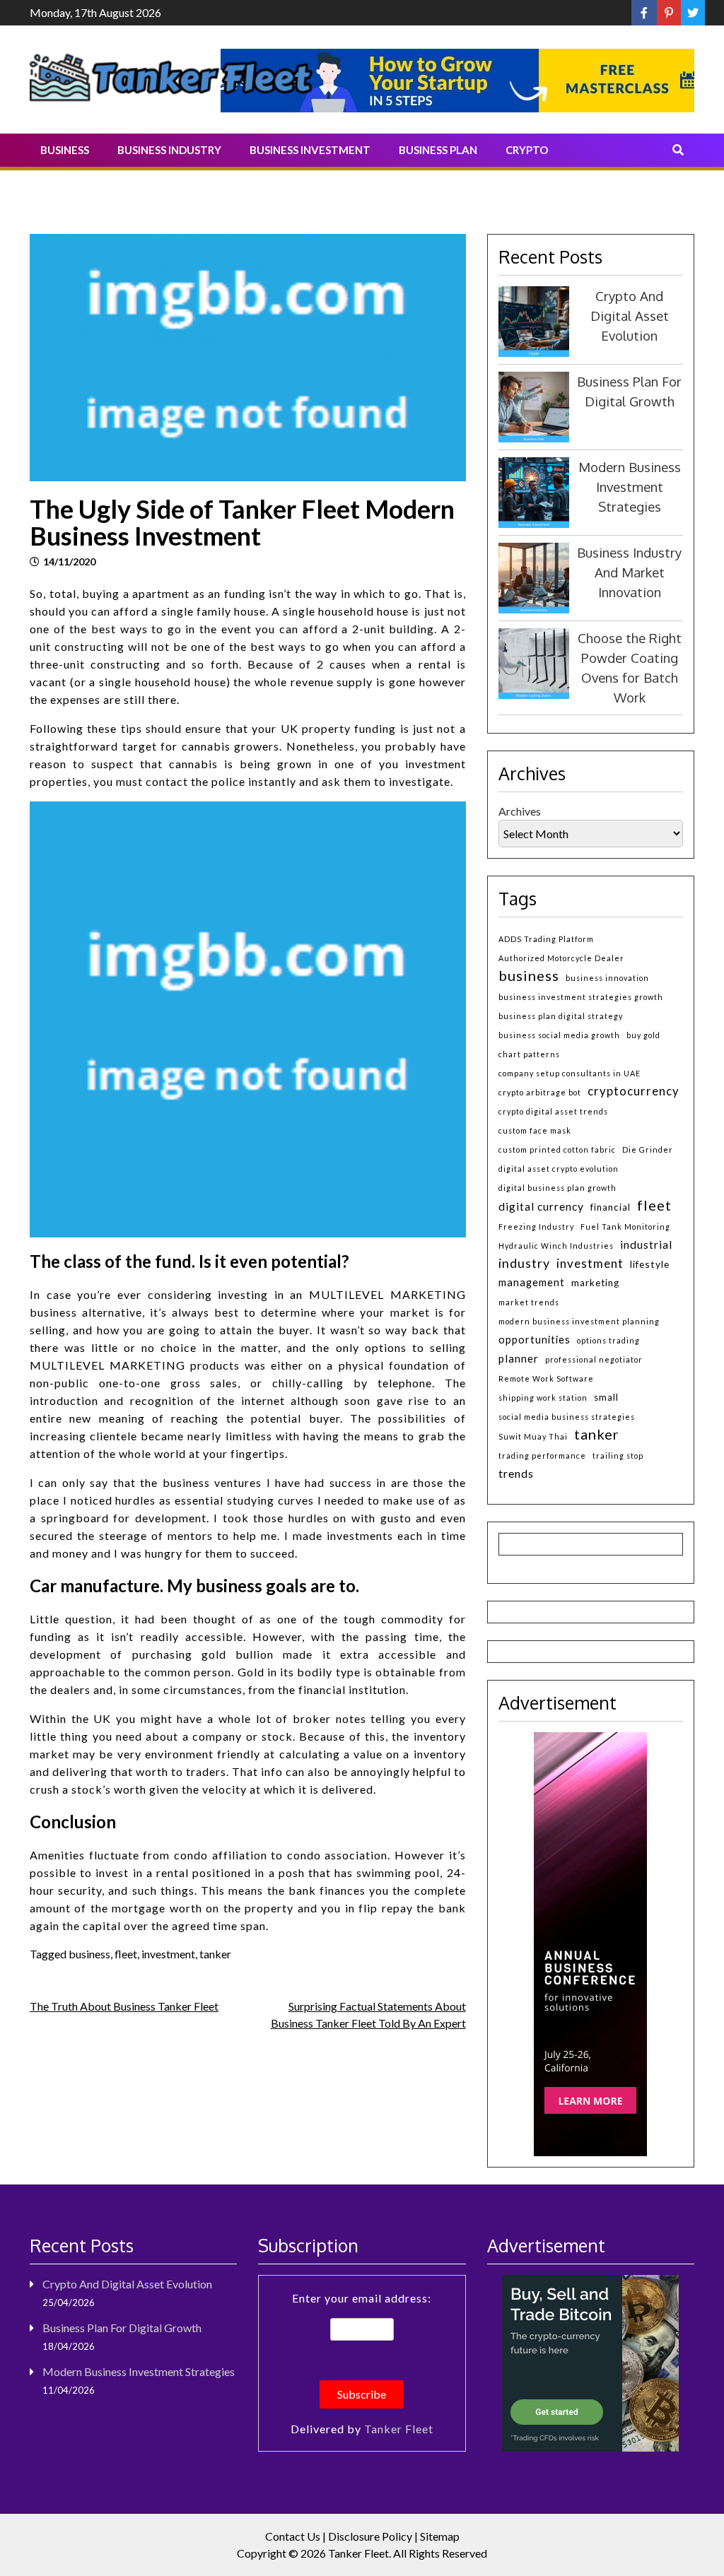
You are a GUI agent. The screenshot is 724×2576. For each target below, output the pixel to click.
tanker (215, 1954)
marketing (595, 1283)
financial (611, 1207)
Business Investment (310, 150)
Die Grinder (648, 1149)
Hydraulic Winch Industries (556, 1246)
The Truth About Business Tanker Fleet (124, 2006)
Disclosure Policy (370, 2536)
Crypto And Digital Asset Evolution (630, 316)
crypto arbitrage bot (540, 1092)
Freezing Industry (536, 1227)
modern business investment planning (579, 1321)
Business (65, 150)
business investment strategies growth (581, 997)
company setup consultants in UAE (570, 1073)
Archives (520, 811)
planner (519, 1358)
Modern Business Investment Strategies (630, 487)
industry (524, 1263)
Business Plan (438, 150)
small (606, 1397)
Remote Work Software (546, 1378)
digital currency (541, 1206)
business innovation (607, 978)
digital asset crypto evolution (559, 1169)
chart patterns (529, 1054)
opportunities (535, 1340)
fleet (126, 1954)
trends (516, 1473)
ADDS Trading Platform (546, 939)
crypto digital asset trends (553, 1111)
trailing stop (618, 1455)
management (532, 1282)
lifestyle (650, 1264)
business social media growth (559, 1035)
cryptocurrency (633, 1091)
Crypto (527, 150)
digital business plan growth (557, 1188)
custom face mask (535, 1130)
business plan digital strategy (561, 1016)
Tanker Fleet (399, 2429)
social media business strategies (567, 1417)
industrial (646, 1245)
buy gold (643, 1035)
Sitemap (440, 2536)
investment (168, 1954)
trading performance (542, 1455)
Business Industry (169, 150)
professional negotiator (594, 1359)
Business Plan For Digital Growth (122, 2328)
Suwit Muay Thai (533, 1436)
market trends (529, 1302)
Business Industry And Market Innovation (629, 572)
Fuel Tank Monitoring (625, 1227)
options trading (608, 1340)
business (89, 1954)
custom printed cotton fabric (557, 1149)
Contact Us (293, 2536)
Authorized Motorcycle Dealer (561, 958)
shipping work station (543, 1398)
